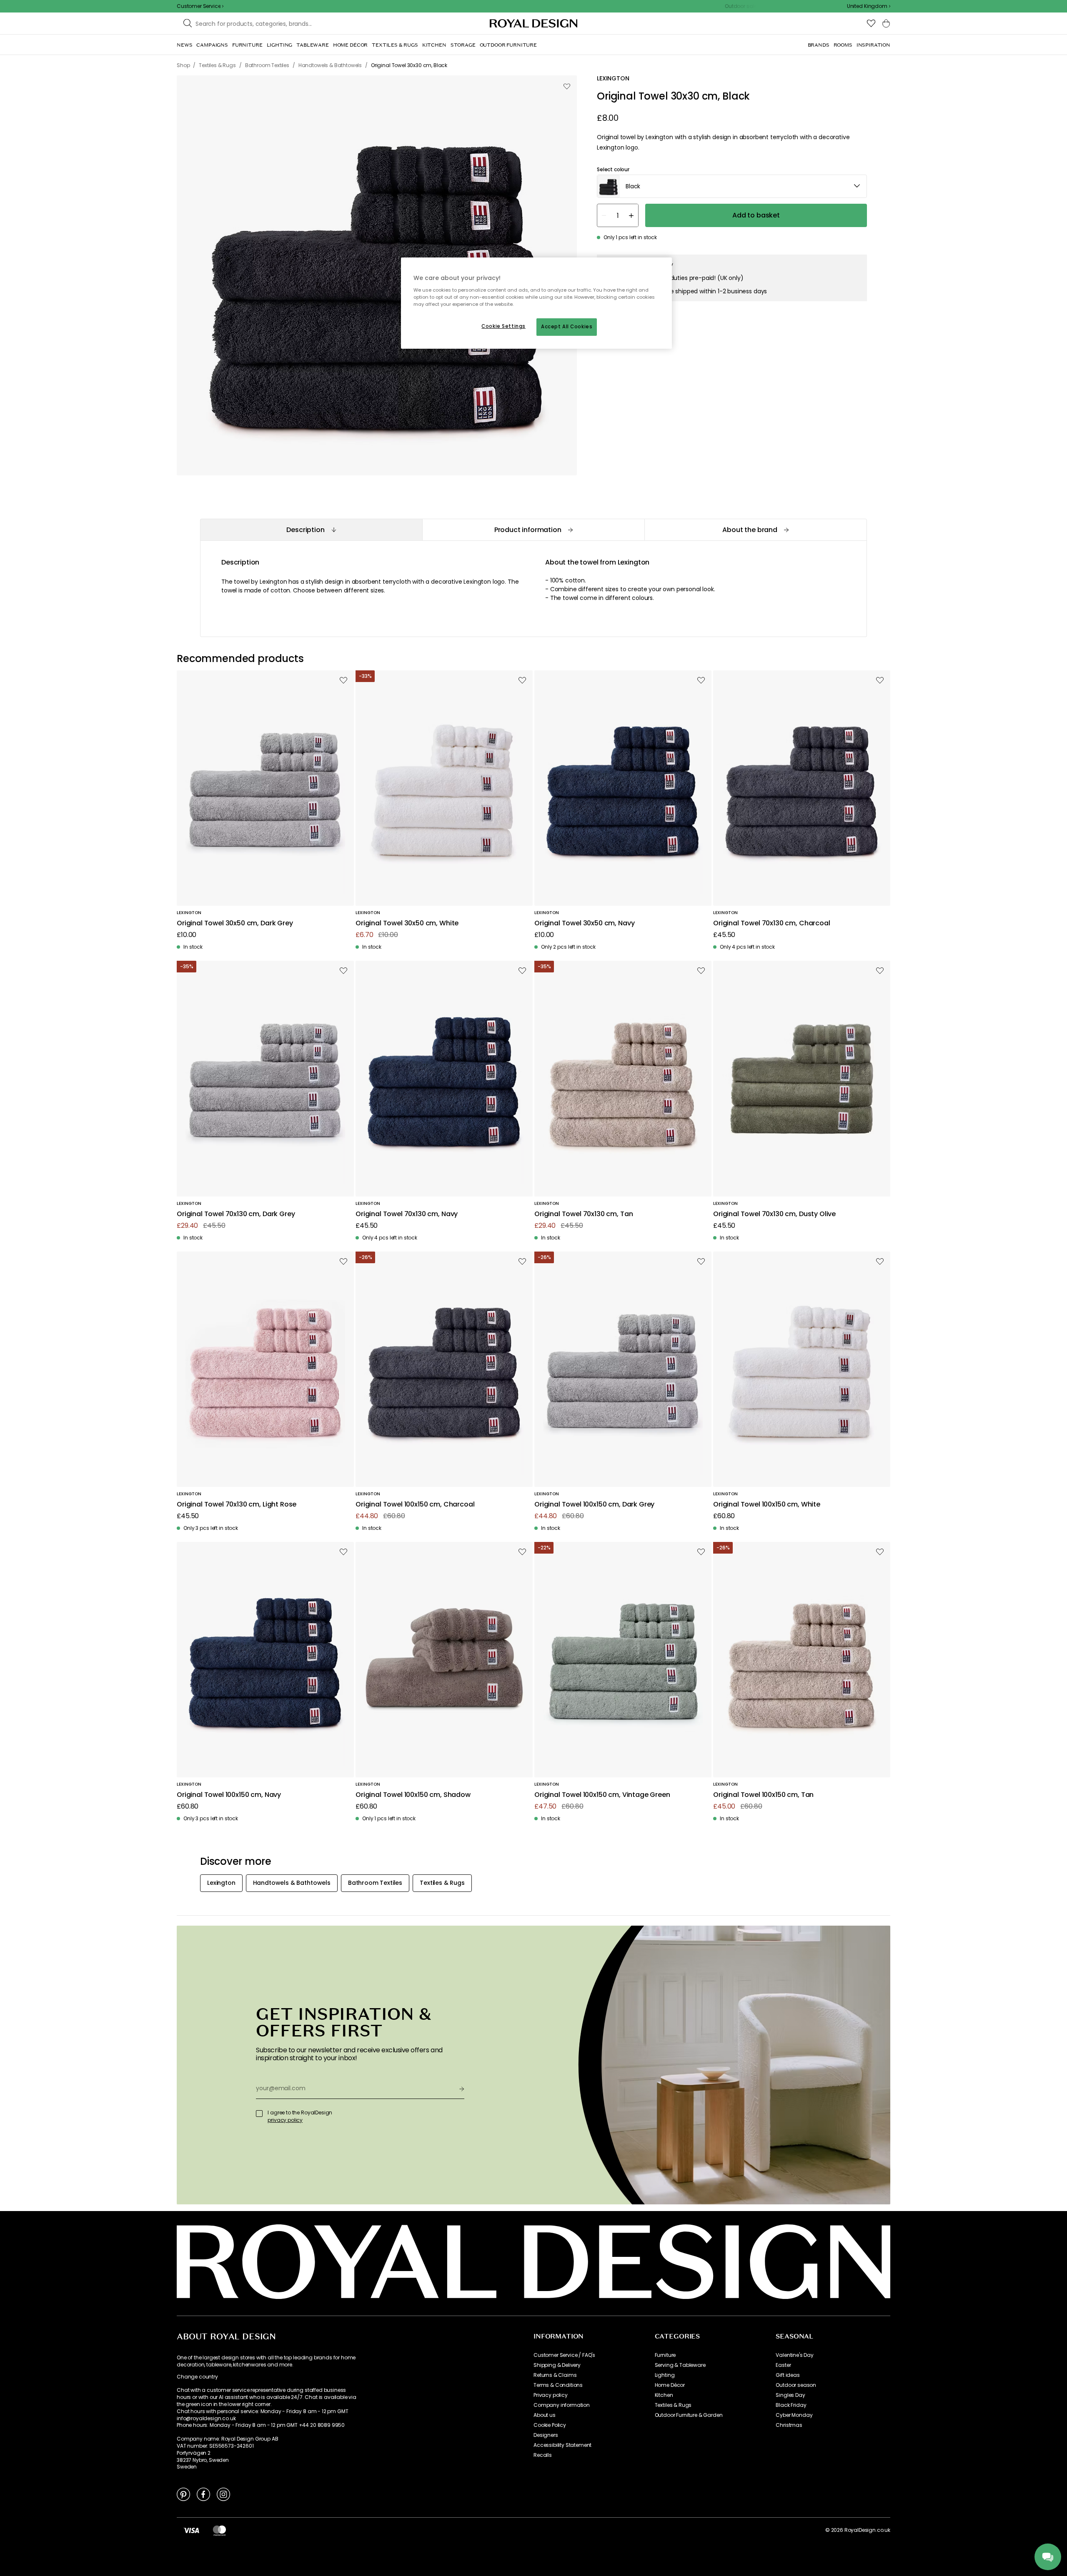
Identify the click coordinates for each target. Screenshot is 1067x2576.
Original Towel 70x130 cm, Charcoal (772, 923)
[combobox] (869, 6)
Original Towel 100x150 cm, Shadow (413, 1795)
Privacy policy (551, 2395)
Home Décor (670, 2385)
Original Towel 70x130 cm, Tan (584, 1214)
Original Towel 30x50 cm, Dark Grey (235, 923)
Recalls (543, 2455)
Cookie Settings (503, 326)
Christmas (789, 2425)
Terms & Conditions (558, 2385)
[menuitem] (184, 45)
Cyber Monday (794, 2415)
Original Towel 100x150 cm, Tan (763, 1795)
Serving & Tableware (680, 2365)
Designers (546, 2435)
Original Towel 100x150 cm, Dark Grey (594, 1505)
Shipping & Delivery (557, 2365)
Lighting (665, 2375)
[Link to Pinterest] (183, 2494)
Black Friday (791, 2405)
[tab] (311, 530)
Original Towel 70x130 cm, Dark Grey (236, 1214)
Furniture (665, 2355)
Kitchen (664, 2395)
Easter (783, 2365)
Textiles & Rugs (673, 2405)
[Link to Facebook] (203, 2494)
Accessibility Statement (562, 2445)
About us (545, 2415)
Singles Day (790, 2395)
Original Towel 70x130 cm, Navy (407, 1214)
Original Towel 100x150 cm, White (767, 1505)
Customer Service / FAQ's (564, 2355)
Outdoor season (796, 2385)
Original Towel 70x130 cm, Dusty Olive (774, 1214)
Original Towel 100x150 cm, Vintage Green (602, 1795)
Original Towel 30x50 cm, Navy (584, 923)
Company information (562, 2405)
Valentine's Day (795, 2355)
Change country (197, 2377)
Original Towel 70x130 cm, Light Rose (237, 1505)
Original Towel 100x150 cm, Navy (229, 1795)
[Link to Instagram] (223, 2494)
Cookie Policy (550, 2425)
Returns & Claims (555, 2375)
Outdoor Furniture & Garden (689, 2415)
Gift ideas (788, 2375)
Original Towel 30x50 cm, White (407, 923)
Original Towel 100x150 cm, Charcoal (415, 1505)
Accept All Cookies (567, 327)
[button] (869, 6)
